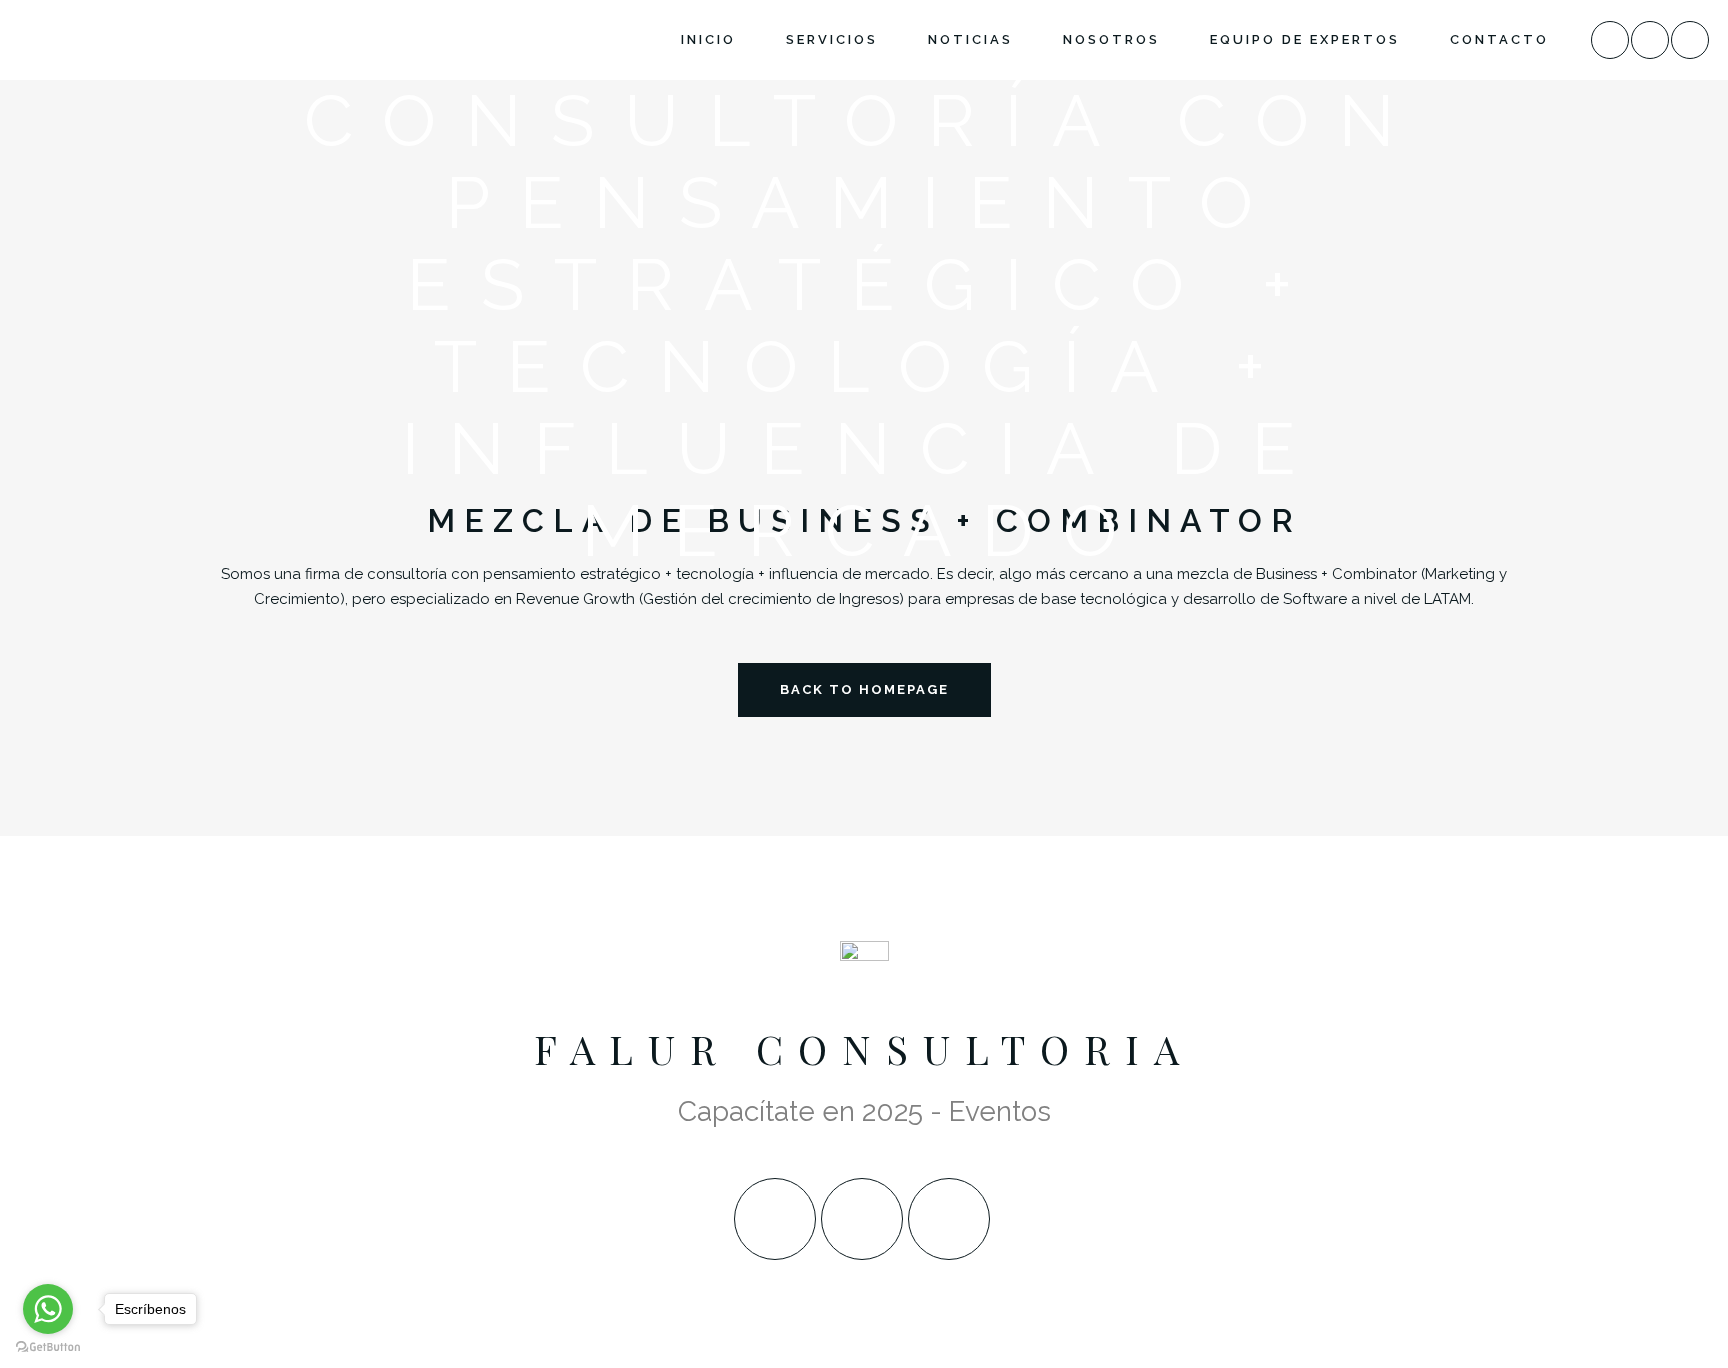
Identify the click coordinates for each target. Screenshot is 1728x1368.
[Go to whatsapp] (48, 1309)
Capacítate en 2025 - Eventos (864, 1111)
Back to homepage (864, 689)
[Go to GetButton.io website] (48, 1347)
